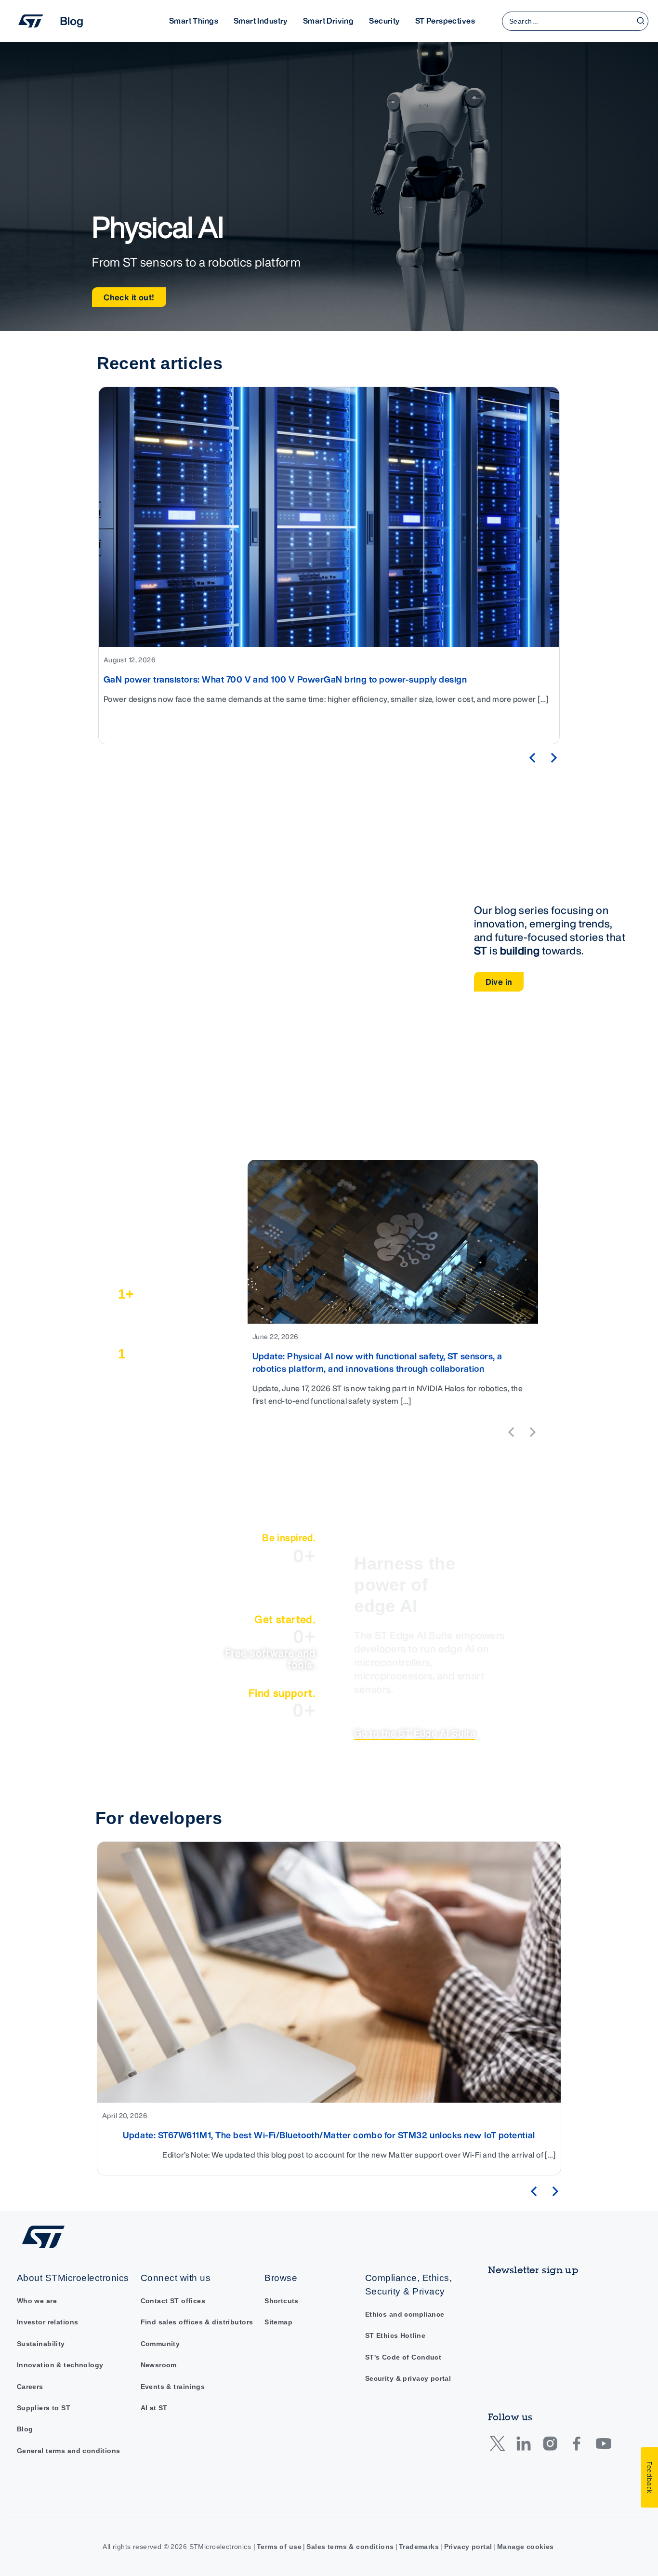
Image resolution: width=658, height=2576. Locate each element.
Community (160, 2344)
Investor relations (48, 2322)
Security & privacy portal (408, 2379)
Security (384, 21)
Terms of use (279, 2547)
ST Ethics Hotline (395, 2336)
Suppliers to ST (44, 2408)
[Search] (641, 21)
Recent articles (160, 363)
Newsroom (159, 2365)
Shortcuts (282, 2301)
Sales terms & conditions (350, 2547)
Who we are (37, 2301)
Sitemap (278, 2322)
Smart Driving (328, 21)
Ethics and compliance (405, 2314)
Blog (25, 2429)
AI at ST (154, 2408)
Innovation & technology (60, 2365)
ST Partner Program (161, 1179)
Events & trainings (173, 2387)
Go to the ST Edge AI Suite (415, 1733)
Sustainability (41, 2344)
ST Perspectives (445, 21)
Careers (30, 2387)
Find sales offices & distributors (197, 2322)
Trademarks (419, 2547)
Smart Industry (261, 21)
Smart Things (194, 21)
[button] (532, 758)
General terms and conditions (69, 2451)
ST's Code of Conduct (403, 2357)
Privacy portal (468, 2547)
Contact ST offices (173, 2301)
